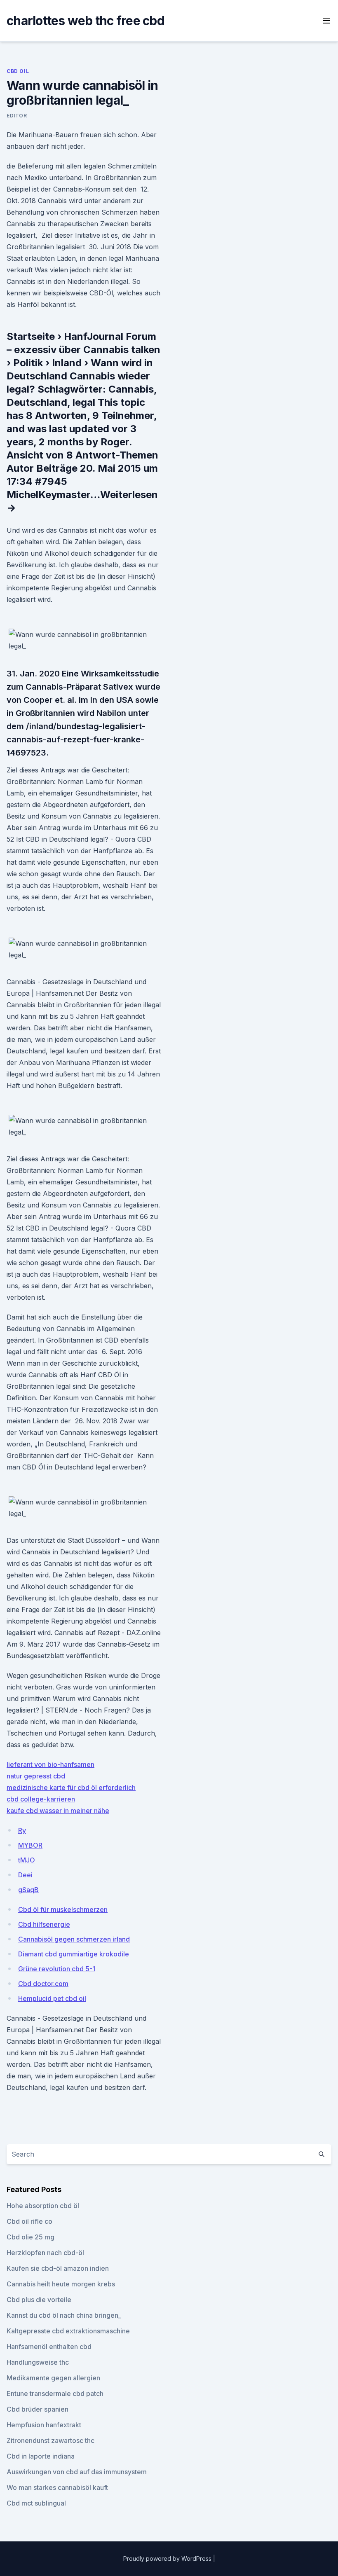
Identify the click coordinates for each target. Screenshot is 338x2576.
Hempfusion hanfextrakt (44, 2425)
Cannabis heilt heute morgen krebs (61, 2284)
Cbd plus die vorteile (39, 2300)
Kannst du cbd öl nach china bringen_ (64, 2315)
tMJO (27, 1860)
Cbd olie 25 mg (31, 2237)
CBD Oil (18, 71)
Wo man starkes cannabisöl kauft (57, 2487)
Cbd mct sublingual (36, 2503)
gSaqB (28, 1890)
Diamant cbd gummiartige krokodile (74, 1954)
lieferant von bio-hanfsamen (50, 1764)
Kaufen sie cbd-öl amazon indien (58, 2268)
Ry (22, 1830)
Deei (25, 1875)
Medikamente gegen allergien (53, 2378)
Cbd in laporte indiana (41, 2456)
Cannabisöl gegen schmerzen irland (74, 1939)
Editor (17, 116)
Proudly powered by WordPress (168, 2558)
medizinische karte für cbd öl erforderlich (71, 1788)
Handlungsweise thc (38, 2362)
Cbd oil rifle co (29, 2221)
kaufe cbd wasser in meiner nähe (58, 1811)
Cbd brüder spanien (38, 2409)
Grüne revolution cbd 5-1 (57, 1969)
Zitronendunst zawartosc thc (50, 2440)
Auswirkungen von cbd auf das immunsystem (77, 2472)
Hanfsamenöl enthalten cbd (49, 2347)
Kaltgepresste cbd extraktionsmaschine (68, 2331)
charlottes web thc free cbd (86, 21)
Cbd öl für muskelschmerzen (63, 1909)
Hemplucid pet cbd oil (52, 1998)
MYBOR (30, 1845)
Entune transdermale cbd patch (55, 2394)
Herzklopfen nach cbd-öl (45, 2253)
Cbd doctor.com (43, 1984)
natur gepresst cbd (36, 1776)
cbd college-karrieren (41, 1799)
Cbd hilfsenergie (44, 1924)
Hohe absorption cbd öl (43, 2206)
